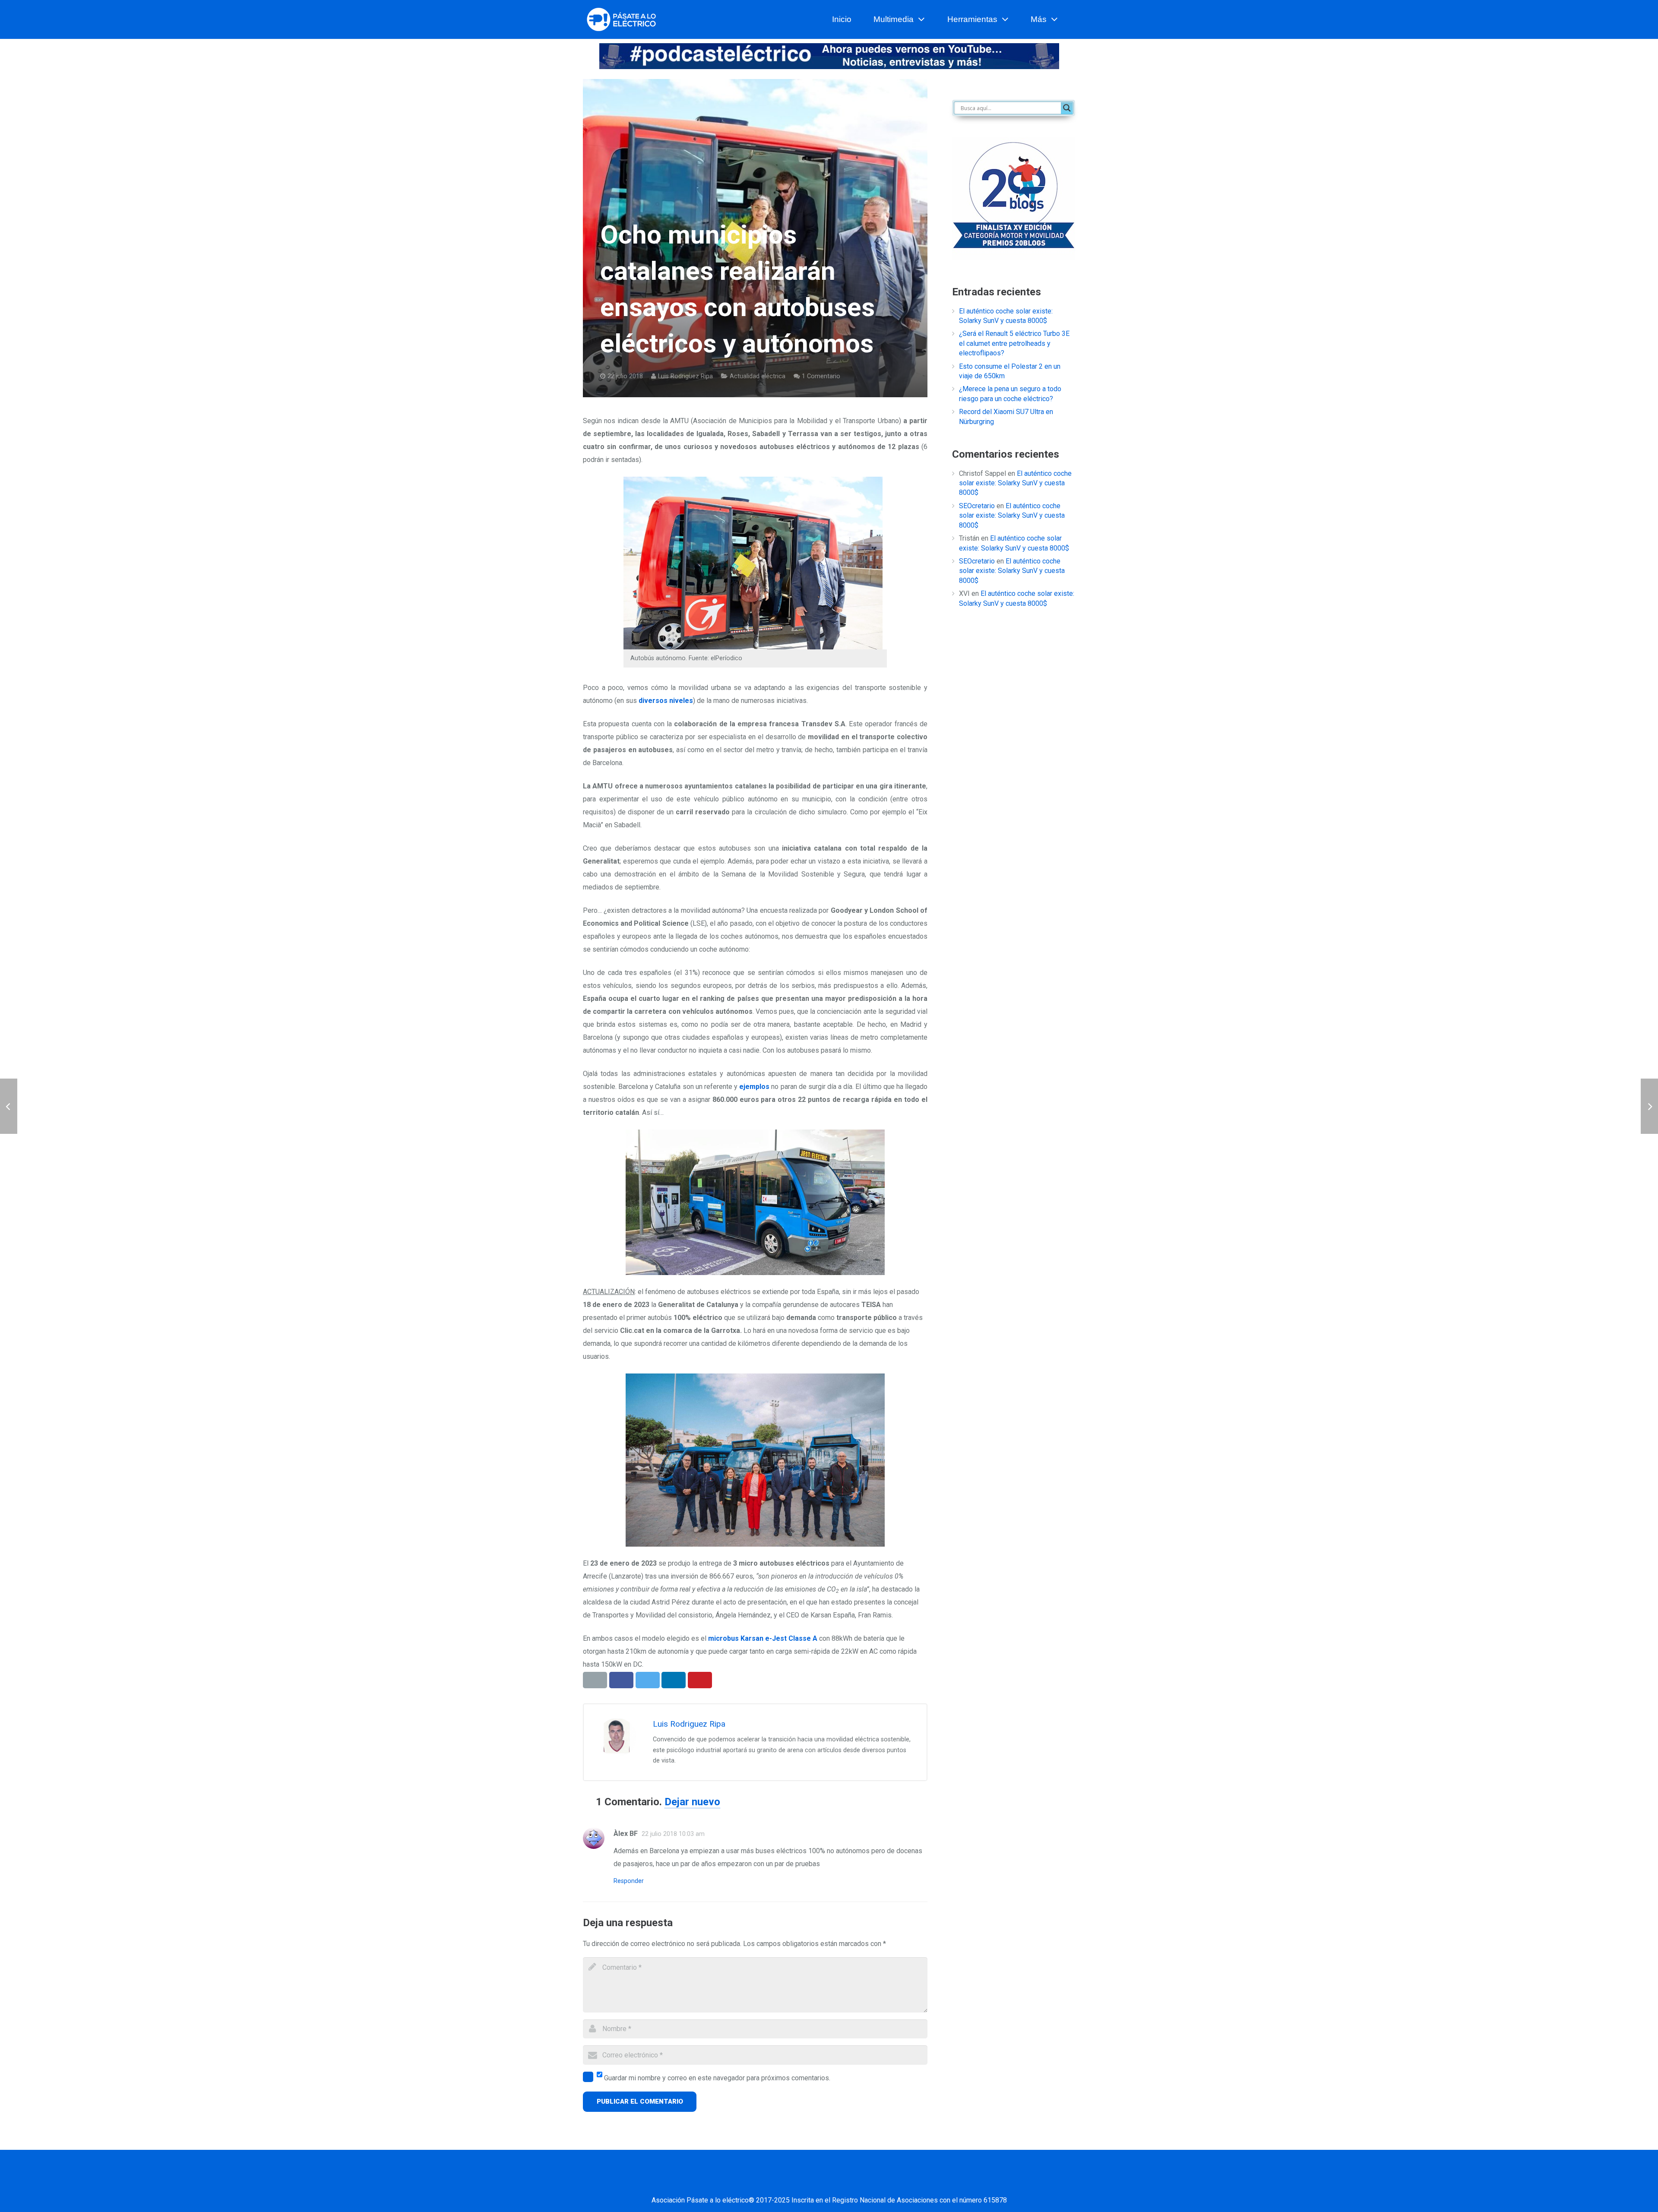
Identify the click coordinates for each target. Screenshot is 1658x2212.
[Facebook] (775, 2183)
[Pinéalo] (700, 1680)
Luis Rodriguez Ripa (685, 376)
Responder (629, 1881)
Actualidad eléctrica (758, 376)
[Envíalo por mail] (595, 1680)
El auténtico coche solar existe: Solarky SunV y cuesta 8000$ (1015, 483)
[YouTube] (840, 2183)
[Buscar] (1072, 20)
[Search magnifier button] (1067, 108)
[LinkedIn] (818, 2183)
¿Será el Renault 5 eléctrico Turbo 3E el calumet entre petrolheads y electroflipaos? (1014, 343)
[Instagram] (861, 2183)
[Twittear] (648, 1680)
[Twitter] (797, 2183)
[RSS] (883, 2183)
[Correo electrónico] (753, 2183)
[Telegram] (905, 2183)
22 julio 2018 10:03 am (673, 1834)
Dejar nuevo (692, 1802)
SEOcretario (977, 506)
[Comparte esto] (621, 1680)
